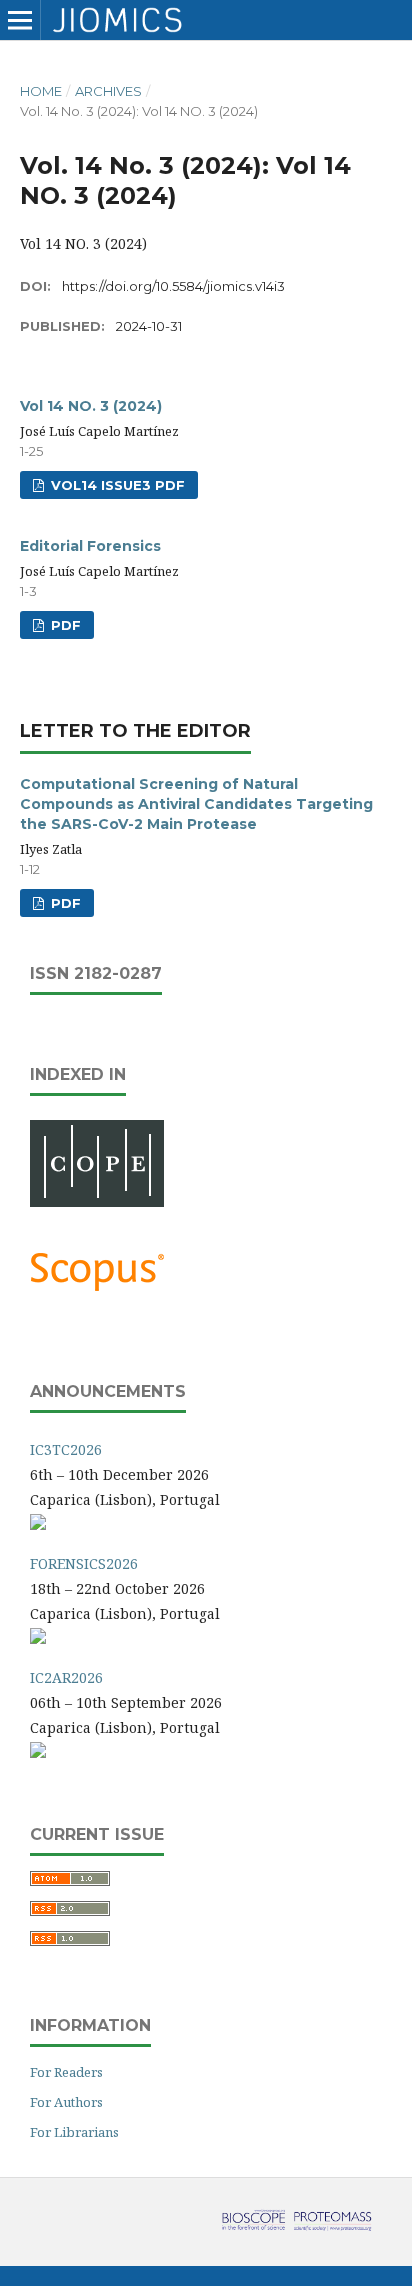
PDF (64, 625)
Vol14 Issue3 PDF (116, 485)
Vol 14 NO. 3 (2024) (91, 406)
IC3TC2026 (66, 1449)
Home (41, 91)
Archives (108, 91)
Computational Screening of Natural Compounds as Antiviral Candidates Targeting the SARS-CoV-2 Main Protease (196, 804)
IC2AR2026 (66, 1677)
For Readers (66, 2072)
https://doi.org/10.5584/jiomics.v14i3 (173, 286)
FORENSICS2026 (84, 1563)
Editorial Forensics (90, 546)
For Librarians (74, 2132)
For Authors (66, 2102)
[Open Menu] (20, 20)
